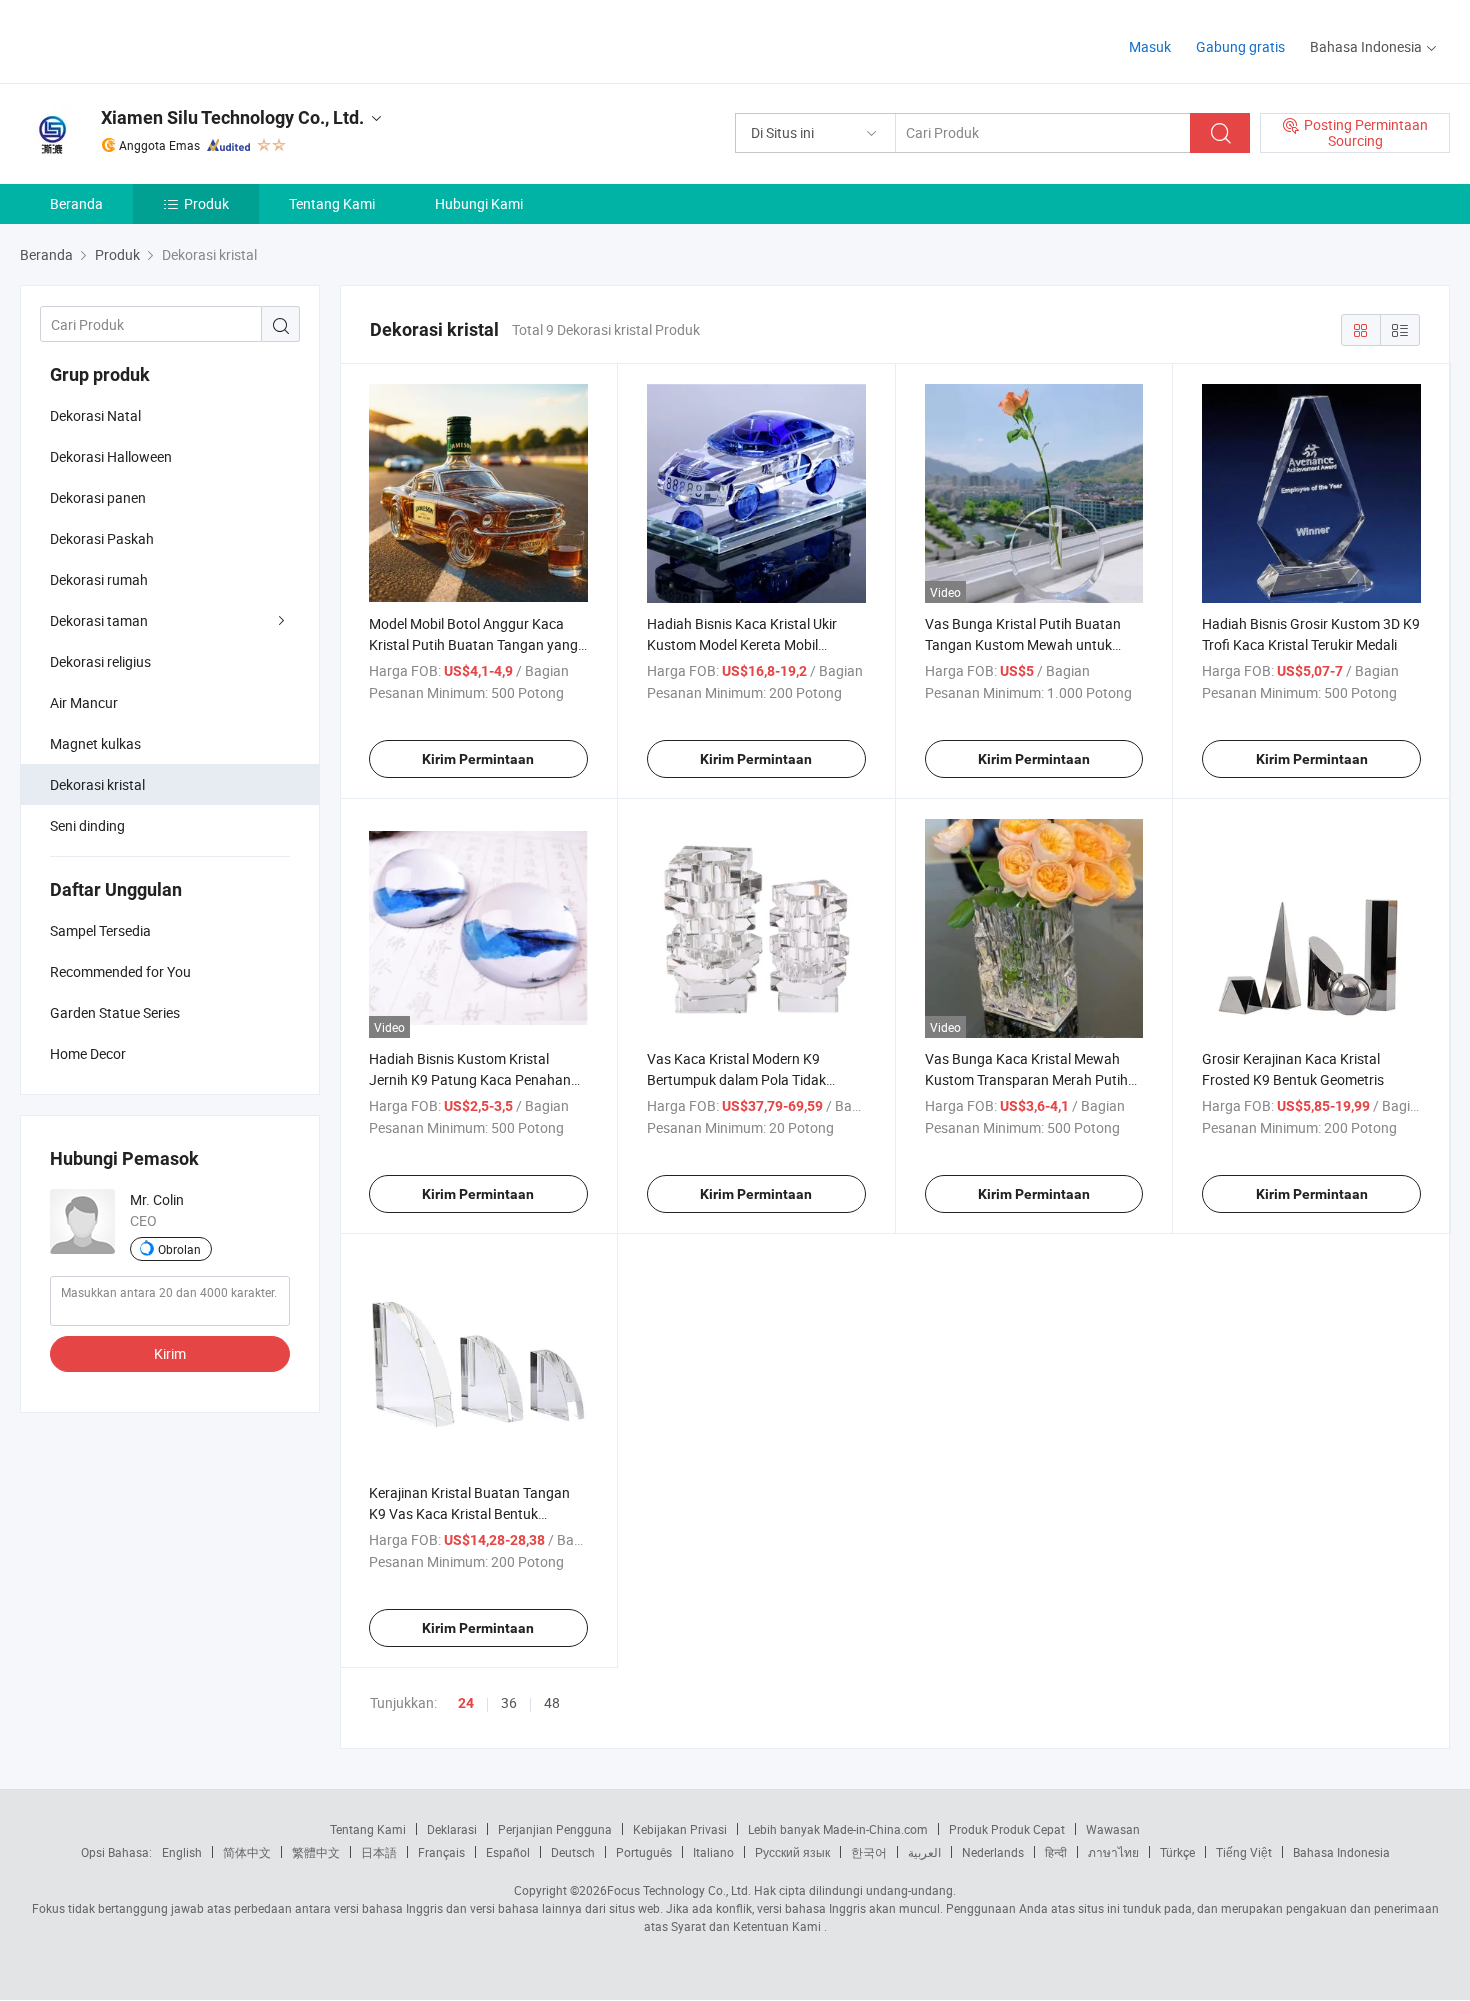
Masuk (1150, 46)
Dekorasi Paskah (102, 538)
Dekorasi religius (100, 661)
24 (466, 1703)
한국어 (869, 1852)
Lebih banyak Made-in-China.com (838, 1829)
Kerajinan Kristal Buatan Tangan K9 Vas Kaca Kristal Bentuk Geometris (469, 1513)
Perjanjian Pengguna (555, 1829)
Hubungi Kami (479, 203)
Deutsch (573, 1852)
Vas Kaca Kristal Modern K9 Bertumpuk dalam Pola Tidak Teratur (736, 1079)
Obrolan (179, 1249)
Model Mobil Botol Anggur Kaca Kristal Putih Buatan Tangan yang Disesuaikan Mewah (473, 644)
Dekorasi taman (99, 620)
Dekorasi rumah (99, 579)
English (182, 1852)
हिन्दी (1056, 1852)
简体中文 (247, 1852)
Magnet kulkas (95, 743)
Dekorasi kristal (97, 784)
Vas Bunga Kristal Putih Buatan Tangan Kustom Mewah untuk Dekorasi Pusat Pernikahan (1023, 644)
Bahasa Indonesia (1341, 1852)
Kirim (170, 1353)
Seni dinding (87, 825)
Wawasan (1113, 1829)
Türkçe (1177, 1852)
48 (552, 1702)
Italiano (713, 1852)
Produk (206, 203)
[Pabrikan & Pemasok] (148, 39)
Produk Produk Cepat (1007, 1829)
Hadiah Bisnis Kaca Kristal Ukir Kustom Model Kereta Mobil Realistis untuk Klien (742, 644)
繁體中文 (316, 1852)
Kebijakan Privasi (680, 1829)
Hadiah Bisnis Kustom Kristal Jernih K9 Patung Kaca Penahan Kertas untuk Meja (470, 1079)
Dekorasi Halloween (111, 456)
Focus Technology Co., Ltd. (679, 1890)
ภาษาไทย (1113, 1852)
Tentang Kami (332, 203)
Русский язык (792, 1852)
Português (644, 1852)
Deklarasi (452, 1829)
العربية (924, 1852)
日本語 (379, 1852)
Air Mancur (84, 702)
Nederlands (993, 1852)
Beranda (76, 203)
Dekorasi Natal (95, 415)
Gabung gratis (1240, 46)
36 (509, 1702)
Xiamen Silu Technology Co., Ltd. (232, 117)
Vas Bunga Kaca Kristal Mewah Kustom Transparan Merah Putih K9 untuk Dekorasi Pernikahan (1026, 1079)
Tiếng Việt (1244, 1852)
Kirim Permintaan (478, 759)
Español (508, 1852)
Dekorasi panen (98, 497)
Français (441, 1852)
